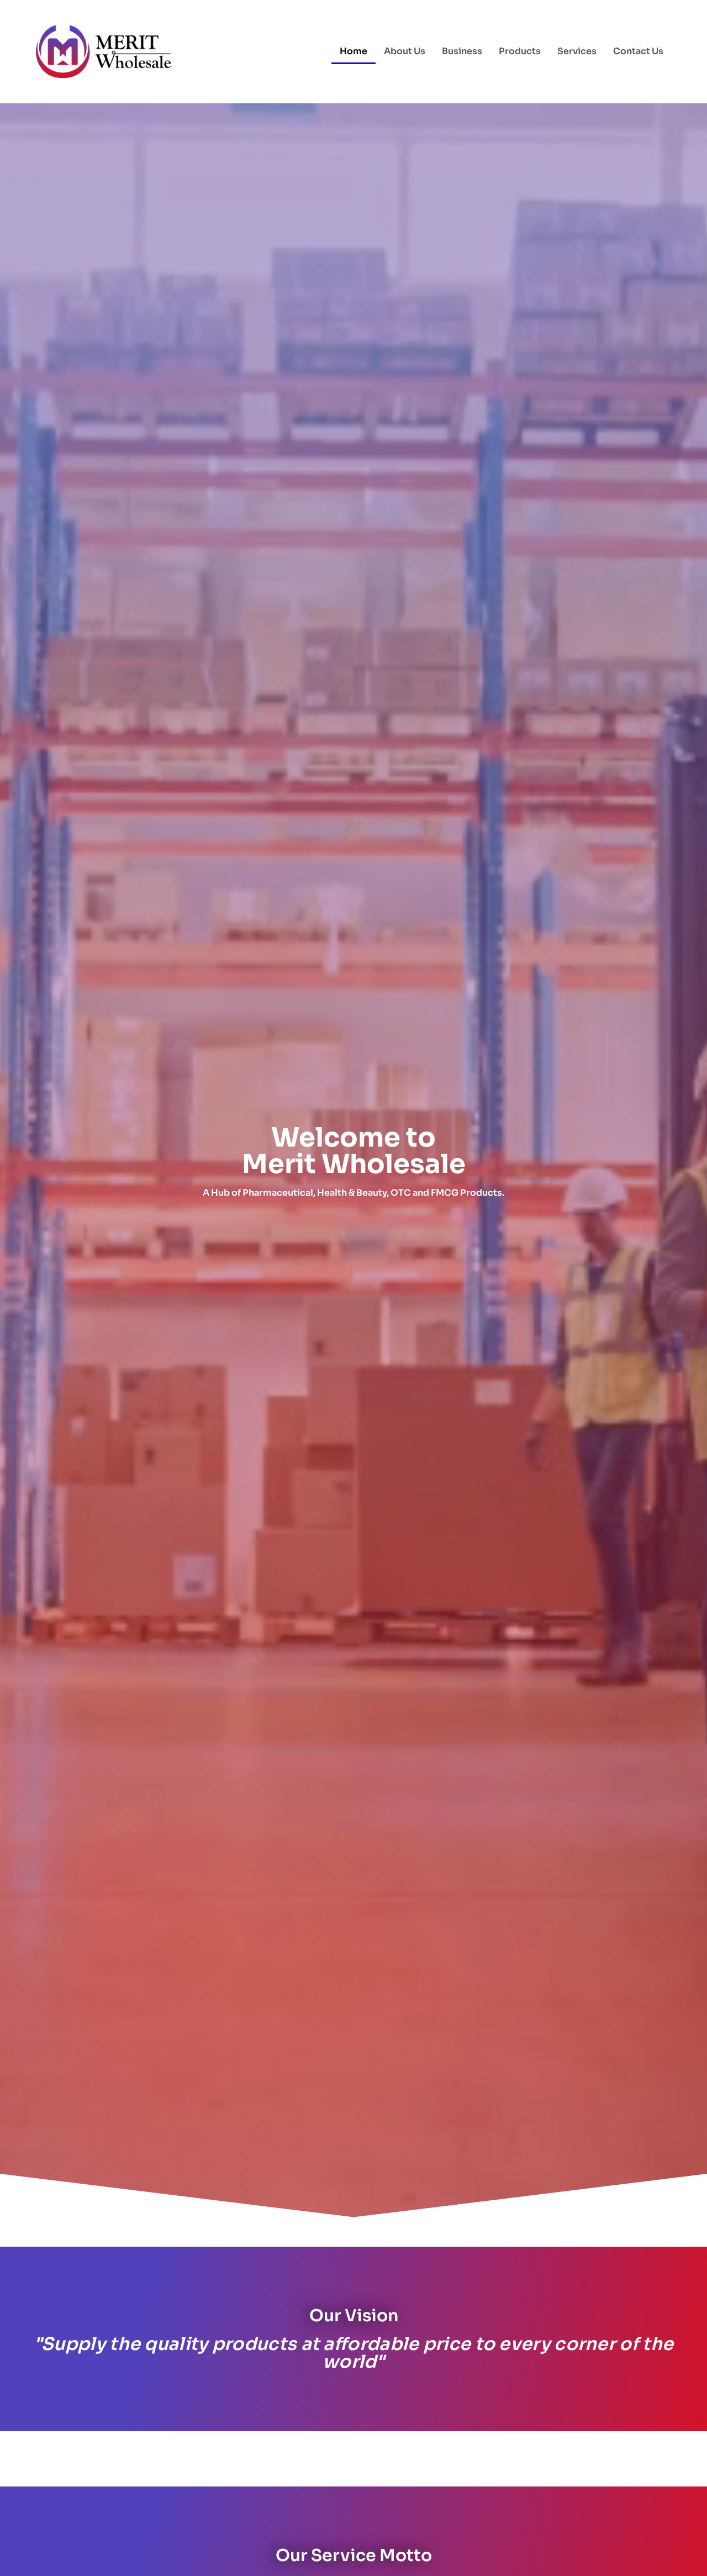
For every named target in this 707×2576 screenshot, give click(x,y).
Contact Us (638, 51)
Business (462, 51)
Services (577, 51)
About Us (405, 51)
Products (520, 51)
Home (353, 51)
